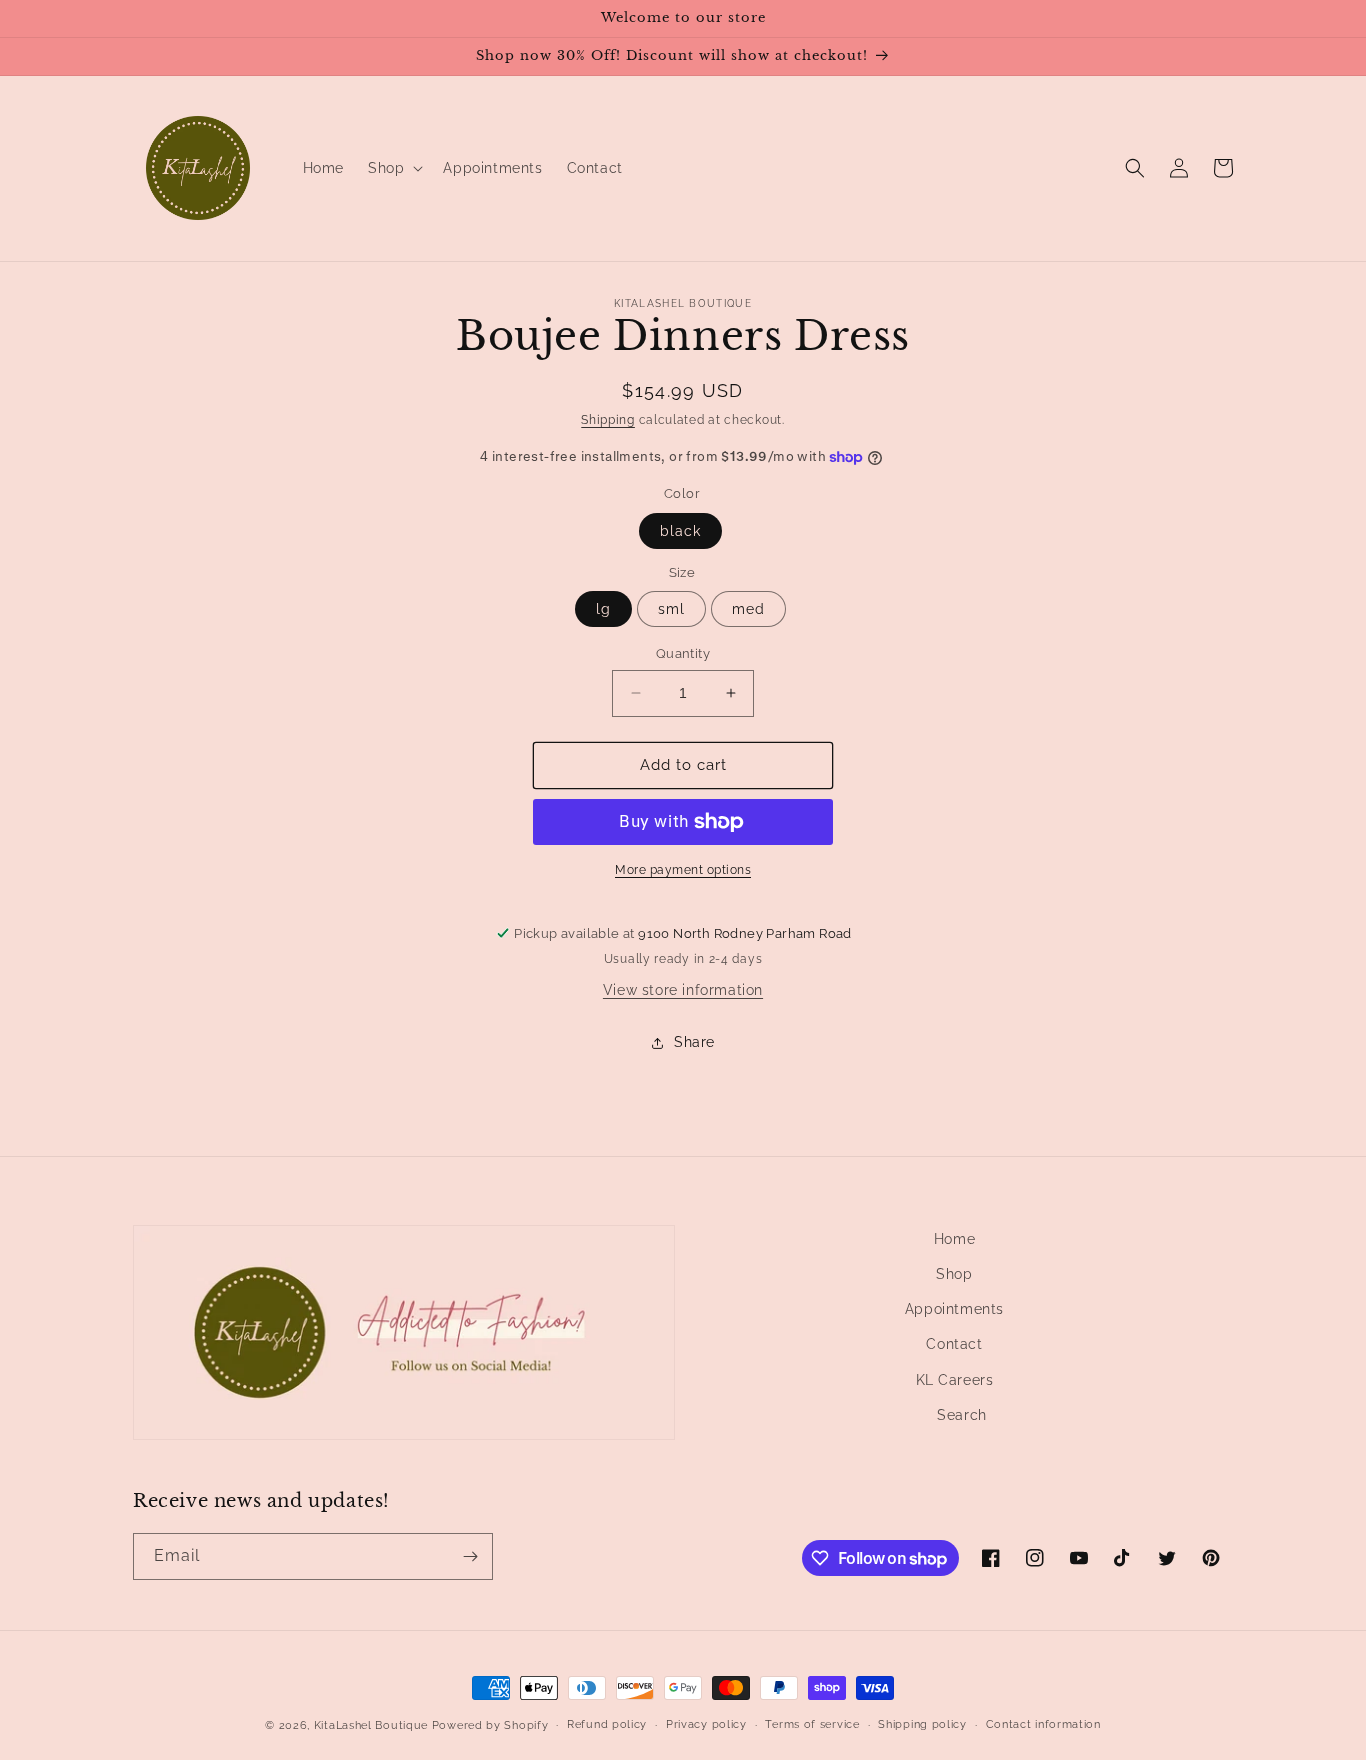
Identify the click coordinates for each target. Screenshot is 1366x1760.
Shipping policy (922, 1724)
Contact (954, 1344)
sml (671, 609)
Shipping (608, 420)
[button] (393, 168)
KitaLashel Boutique (371, 1725)
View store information (683, 990)
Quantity (683, 653)
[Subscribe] (470, 1556)
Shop (954, 1274)
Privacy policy (706, 1724)
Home (954, 1239)
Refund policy (607, 1724)
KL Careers (955, 1380)
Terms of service (812, 1724)
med (748, 609)
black (680, 531)
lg (603, 609)
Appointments (954, 1309)
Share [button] (694, 1042)
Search (962, 1415)
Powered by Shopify (490, 1725)
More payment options (683, 870)
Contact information (1043, 1724)
